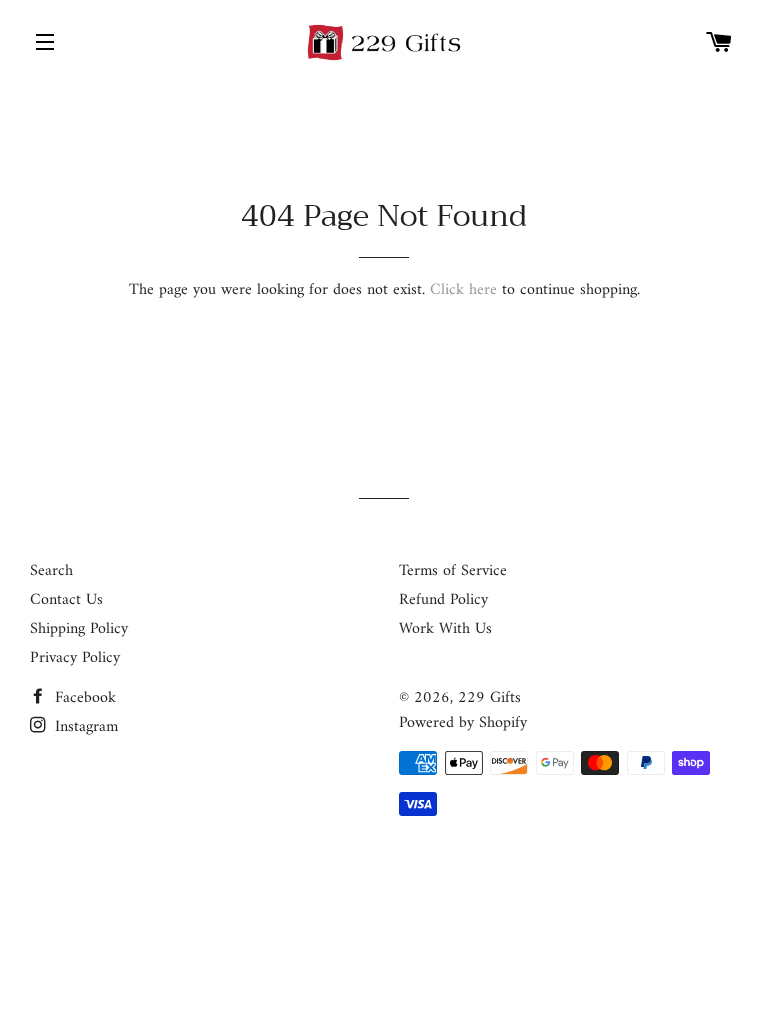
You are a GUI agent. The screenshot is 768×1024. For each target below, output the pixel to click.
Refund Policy (443, 600)
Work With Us (445, 629)
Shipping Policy (79, 629)
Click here (463, 290)
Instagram (84, 727)
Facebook (83, 698)
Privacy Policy (75, 658)
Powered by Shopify (463, 723)
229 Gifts (489, 698)
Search (51, 571)
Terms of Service (453, 571)
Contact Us (66, 600)
